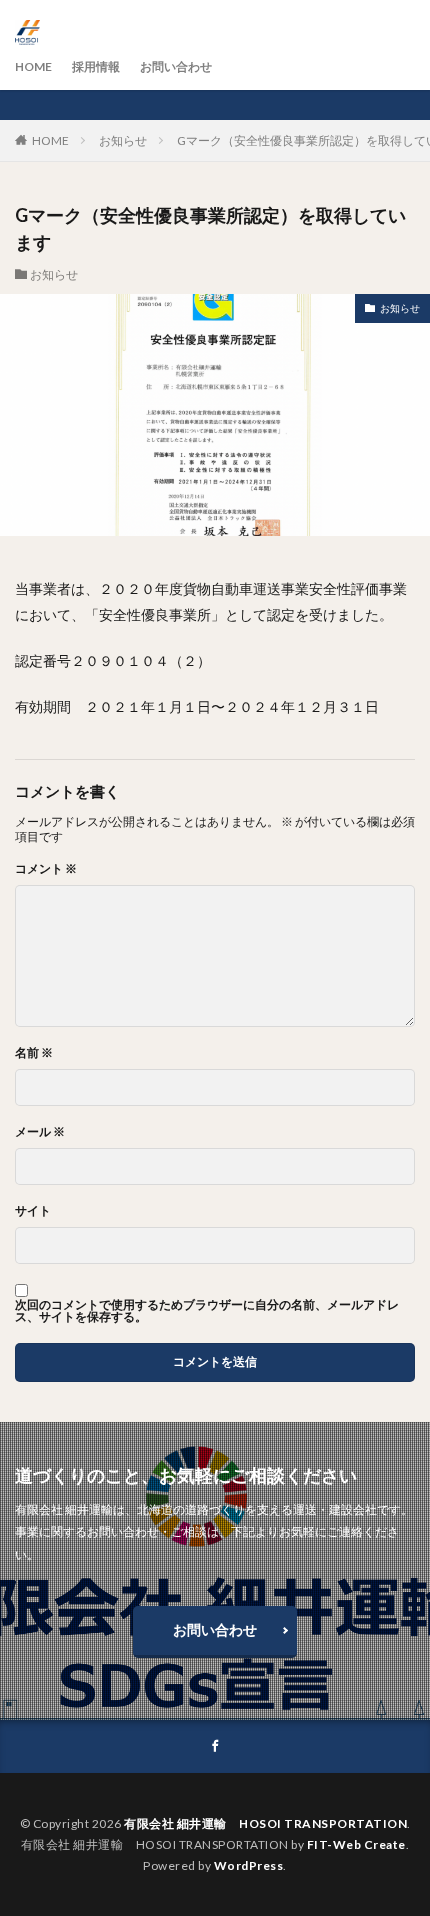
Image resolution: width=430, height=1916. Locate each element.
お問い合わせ (176, 66)
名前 (34, 1053)
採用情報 (96, 66)
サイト (33, 1211)
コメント (46, 869)
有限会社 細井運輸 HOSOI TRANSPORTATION (265, 1823)
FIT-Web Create (356, 1844)
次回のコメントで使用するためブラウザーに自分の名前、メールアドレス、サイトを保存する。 (207, 1311)
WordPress (249, 1865)
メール (40, 1132)
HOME (33, 66)
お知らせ (123, 140)
